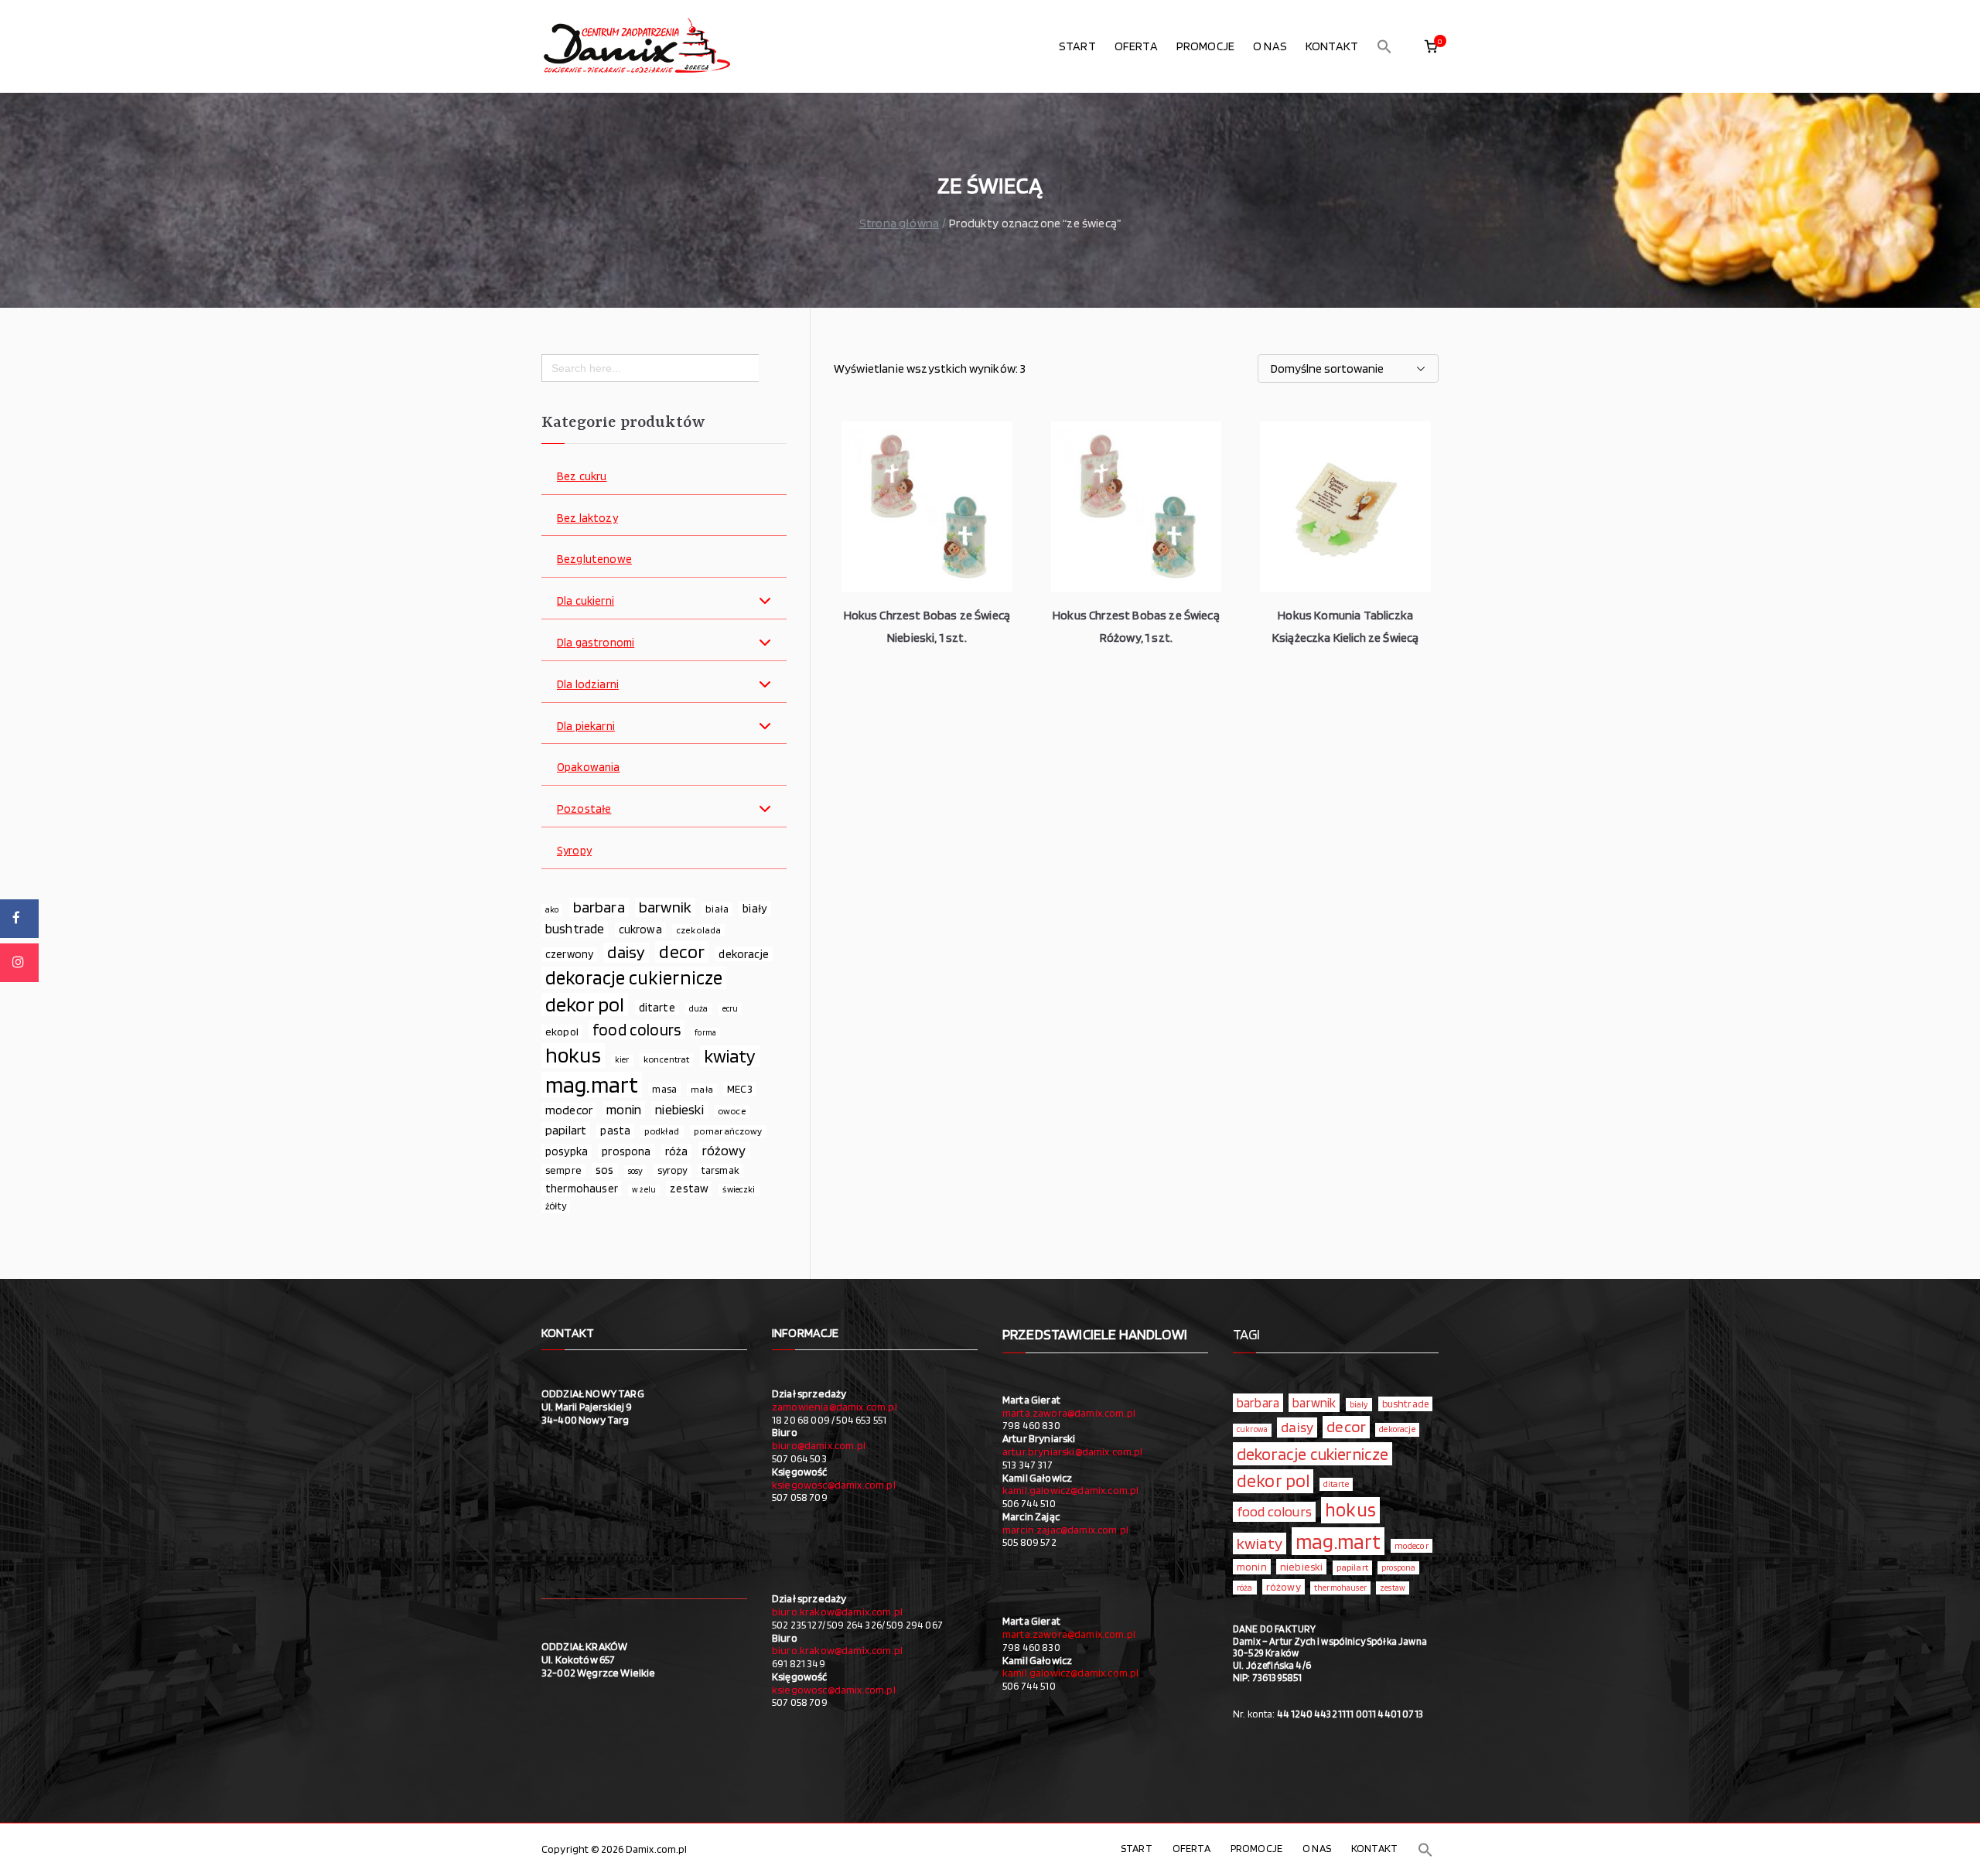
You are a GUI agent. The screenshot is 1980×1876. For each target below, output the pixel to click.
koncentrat (667, 1059)
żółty (556, 1206)
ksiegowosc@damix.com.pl (834, 1485)
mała (702, 1089)
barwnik (665, 907)
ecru (731, 1008)
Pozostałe (584, 809)
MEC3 (740, 1088)
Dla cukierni (585, 601)
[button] (1384, 46)
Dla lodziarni (588, 685)
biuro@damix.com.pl (819, 1445)
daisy (626, 952)
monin (624, 1109)
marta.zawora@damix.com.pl (1069, 1413)
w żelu (644, 1190)
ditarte (657, 1007)
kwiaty (730, 1056)
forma (705, 1033)
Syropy (574, 851)
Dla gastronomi (596, 643)
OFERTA (1136, 46)
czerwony (569, 954)
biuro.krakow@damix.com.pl (837, 1612)
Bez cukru (582, 477)
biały (755, 908)
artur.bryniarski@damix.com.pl (1073, 1451)
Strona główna (899, 223)
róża (677, 1151)
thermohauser (582, 1188)
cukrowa (640, 929)
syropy (673, 1170)
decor (682, 952)
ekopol (562, 1031)
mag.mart (592, 1085)
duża (699, 1008)
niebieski (679, 1109)
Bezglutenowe (594, 559)
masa (664, 1089)
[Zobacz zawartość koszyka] (1431, 46)
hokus (573, 1056)
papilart (566, 1130)
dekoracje (743, 954)
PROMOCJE (1205, 46)
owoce (732, 1111)
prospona (626, 1151)
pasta (615, 1131)
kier (622, 1060)
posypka (567, 1151)
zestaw (689, 1188)
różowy (724, 1150)
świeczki (739, 1189)
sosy (636, 1171)
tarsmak (720, 1170)
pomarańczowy (728, 1131)
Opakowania (589, 767)
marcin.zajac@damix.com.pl (1065, 1530)
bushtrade (575, 929)
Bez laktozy (587, 518)
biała (717, 909)
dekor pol (585, 1005)
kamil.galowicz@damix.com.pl (1070, 1490)
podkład (662, 1131)
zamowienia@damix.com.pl (835, 1407)
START (1077, 46)
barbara (599, 907)
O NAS (1270, 46)
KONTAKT (1332, 46)
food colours (637, 1030)
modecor (569, 1110)
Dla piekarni (586, 727)
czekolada (698, 930)
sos (604, 1170)
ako (552, 909)
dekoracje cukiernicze (634, 978)
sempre (563, 1170)
